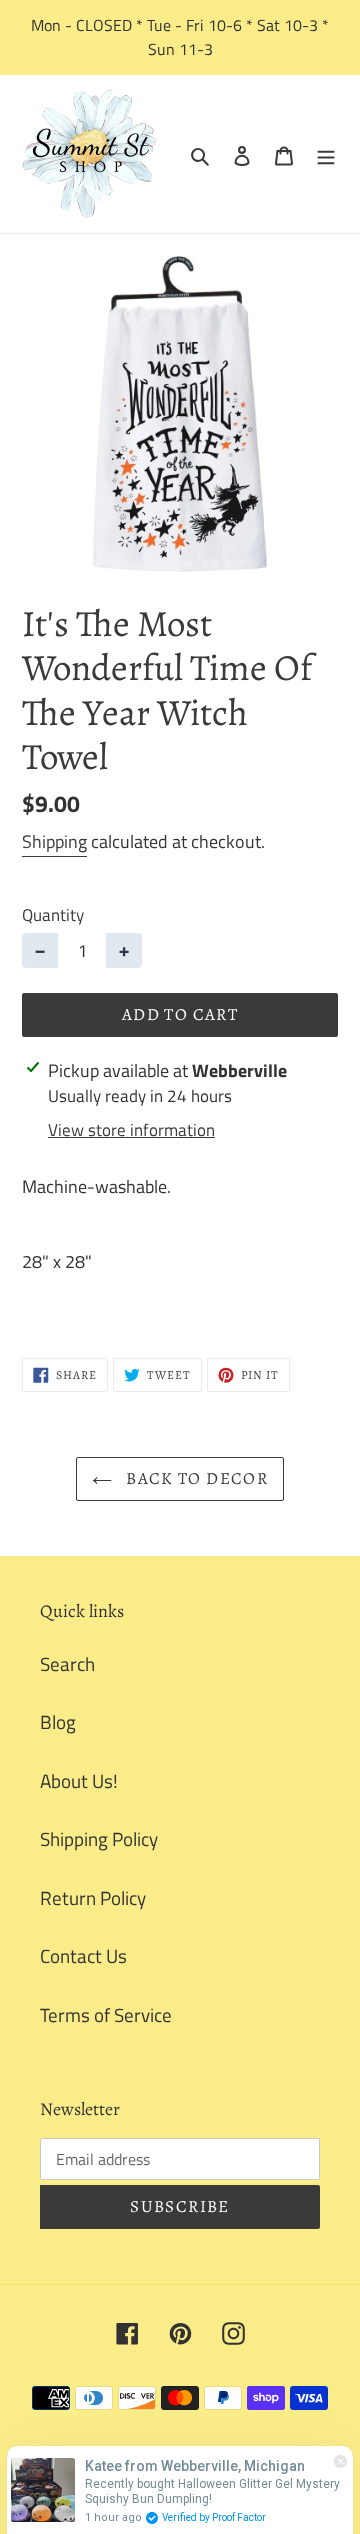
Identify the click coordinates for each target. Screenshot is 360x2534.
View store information (131, 1130)
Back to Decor (195, 1478)
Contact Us (83, 1955)
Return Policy (93, 1897)
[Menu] (326, 154)
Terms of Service (106, 2014)
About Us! (79, 1780)
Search (67, 1663)
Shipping (54, 841)
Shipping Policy (99, 1838)
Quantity (53, 915)
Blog (58, 1721)
